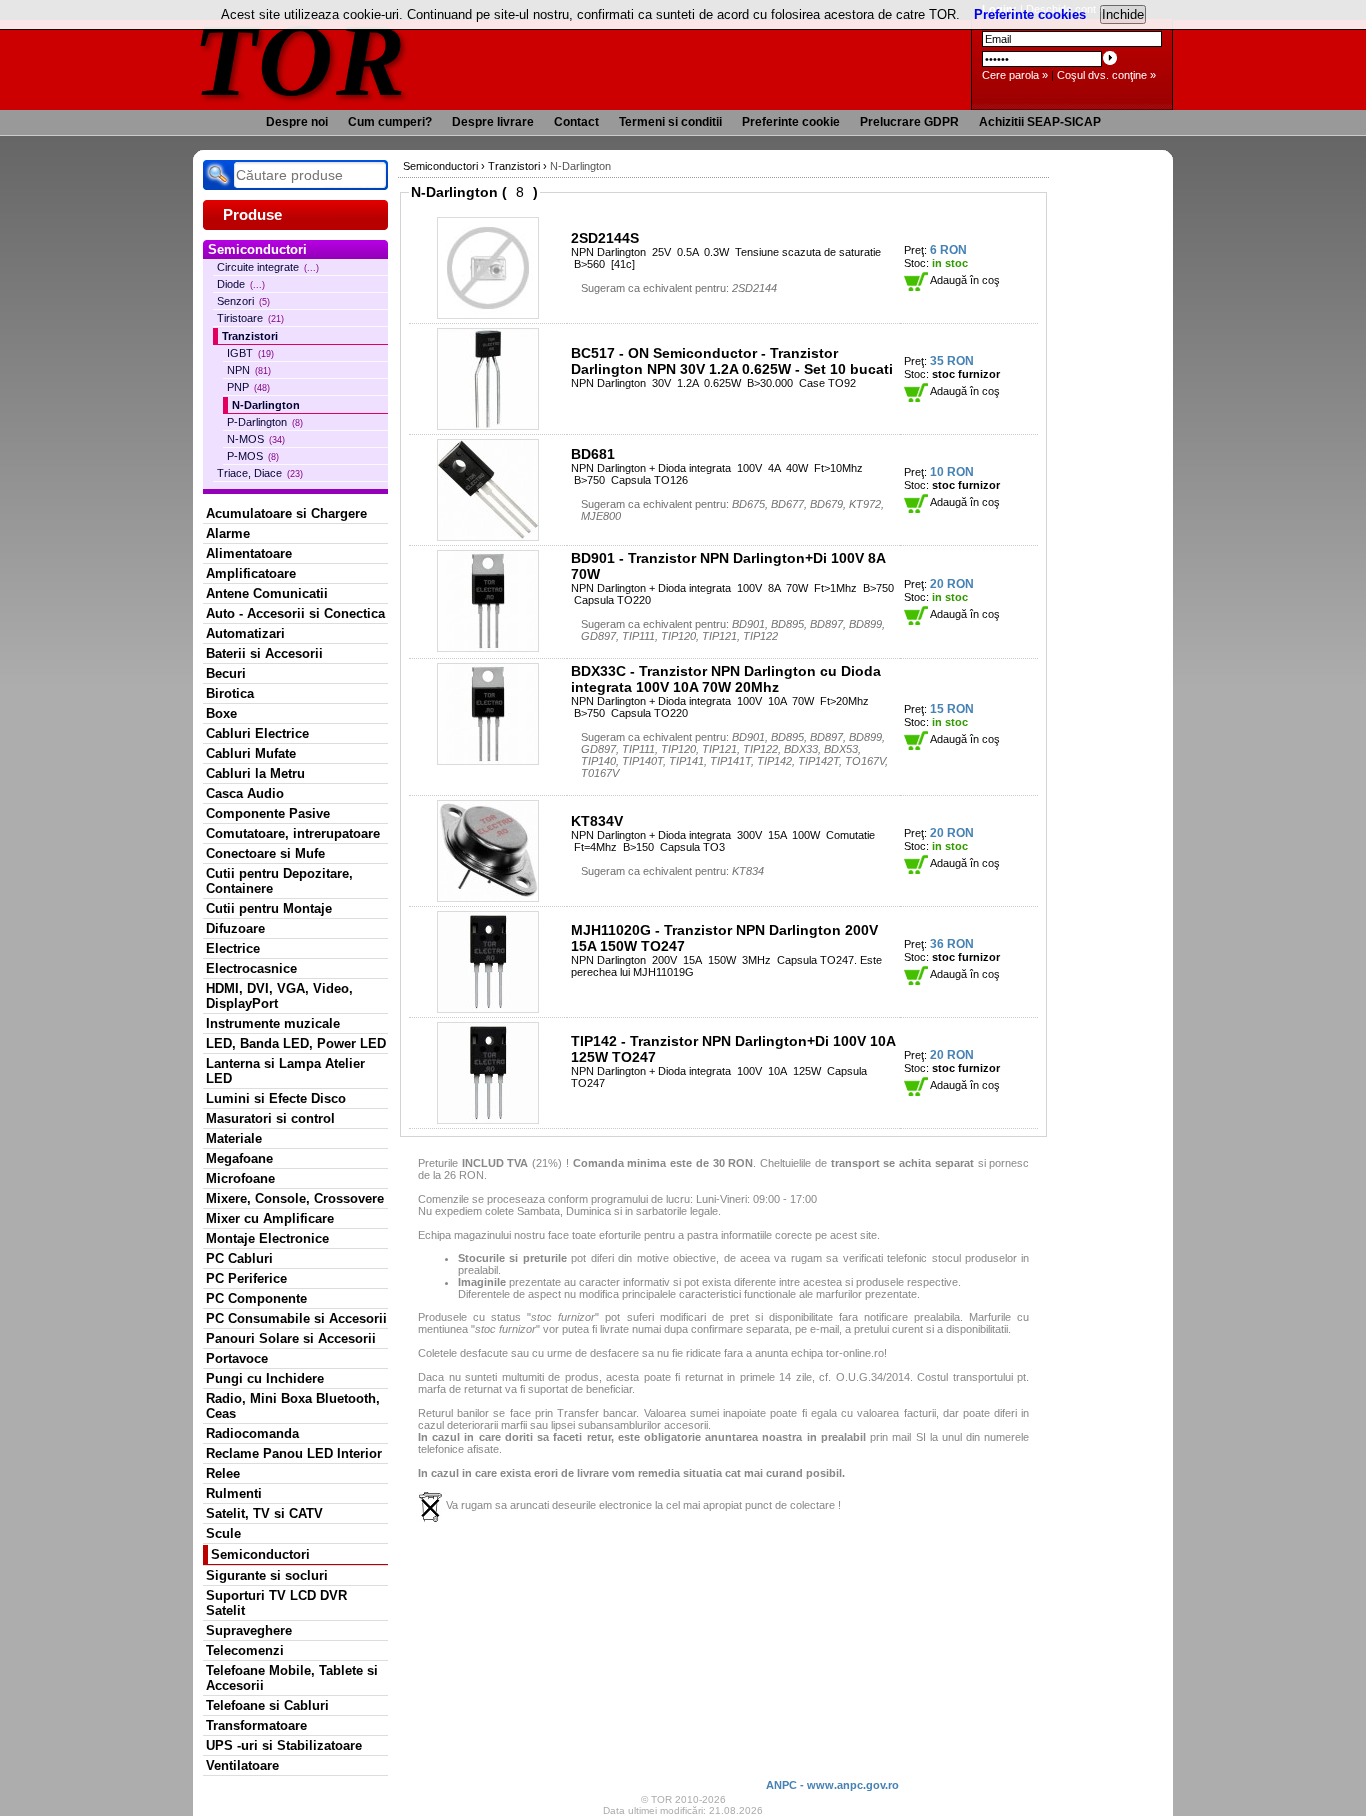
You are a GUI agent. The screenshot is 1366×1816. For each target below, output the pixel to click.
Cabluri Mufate (251, 753)
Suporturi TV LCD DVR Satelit (276, 1603)
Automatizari (245, 633)
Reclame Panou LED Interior (294, 1453)
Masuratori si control (270, 1118)
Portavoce (237, 1358)
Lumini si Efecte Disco (276, 1098)
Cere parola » (1015, 75)
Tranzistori (250, 336)
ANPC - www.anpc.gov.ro (832, 1785)
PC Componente (256, 1298)
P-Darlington (265, 422)
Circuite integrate (268, 267)
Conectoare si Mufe (265, 853)
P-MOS (253, 456)
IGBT (250, 353)
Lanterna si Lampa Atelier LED (285, 1071)
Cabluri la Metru (255, 773)
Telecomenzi (245, 1650)
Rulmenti (234, 1493)
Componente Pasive (268, 813)
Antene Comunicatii (267, 593)
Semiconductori (260, 1554)
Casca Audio (245, 793)
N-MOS (256, 439)
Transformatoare (256, 1725)
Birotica (230, 693)
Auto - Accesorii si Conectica (295, 613)
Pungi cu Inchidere (265, 1378)
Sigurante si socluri (267, 1575)
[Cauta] (218, 175)
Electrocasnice (251, 968)
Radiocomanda (252, 1433)
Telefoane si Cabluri (267, 1705)
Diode (241, 284)
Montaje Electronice (267, 1238)
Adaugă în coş (964, 280)
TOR (300, 59)
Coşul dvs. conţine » (1106, 75)
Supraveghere (249, 1630)
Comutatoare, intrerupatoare (293, 833)
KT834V (597, 821)
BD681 (593, 454)
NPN (249, 370)
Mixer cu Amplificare (270, 1218)
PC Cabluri (239, 1258)
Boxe (221, 713)
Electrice (233, 948)
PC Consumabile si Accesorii (296, 1318)
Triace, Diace (260, 473)
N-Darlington (266, 405)
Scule (223, 1533)
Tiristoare (250, 318)
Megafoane (239, 1158)
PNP (248, 387)
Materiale (234, 1138)
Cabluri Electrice (257, 733)
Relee (223, 1473)
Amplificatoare (251, 573)
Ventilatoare (242, 1765)
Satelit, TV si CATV (264, 1513)
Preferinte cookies (1030, 14)
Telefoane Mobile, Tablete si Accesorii (292, 1678)
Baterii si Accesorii (264, 653)
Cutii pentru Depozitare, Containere (279, 881)
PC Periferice (246, 1278)
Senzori (243, 301)
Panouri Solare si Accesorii (291, 1338)
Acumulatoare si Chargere (286, 513)
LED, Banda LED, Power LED (296, 1043)
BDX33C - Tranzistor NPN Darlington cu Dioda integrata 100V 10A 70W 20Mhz (726, 679)
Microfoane (240, 1178)
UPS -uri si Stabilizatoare (284, 1745)
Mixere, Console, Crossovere (295, 1198)
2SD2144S (605, 238)
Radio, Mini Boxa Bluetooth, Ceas (293, 1406)
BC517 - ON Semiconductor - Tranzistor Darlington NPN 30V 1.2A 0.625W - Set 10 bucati (732, 361)
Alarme (228, 533)
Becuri (226, 673)
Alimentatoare (249, 553)
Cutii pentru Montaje (269, 908)
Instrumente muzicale (273, 1023)
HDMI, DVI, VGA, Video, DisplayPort (279, 996)
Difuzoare (235, 928)
